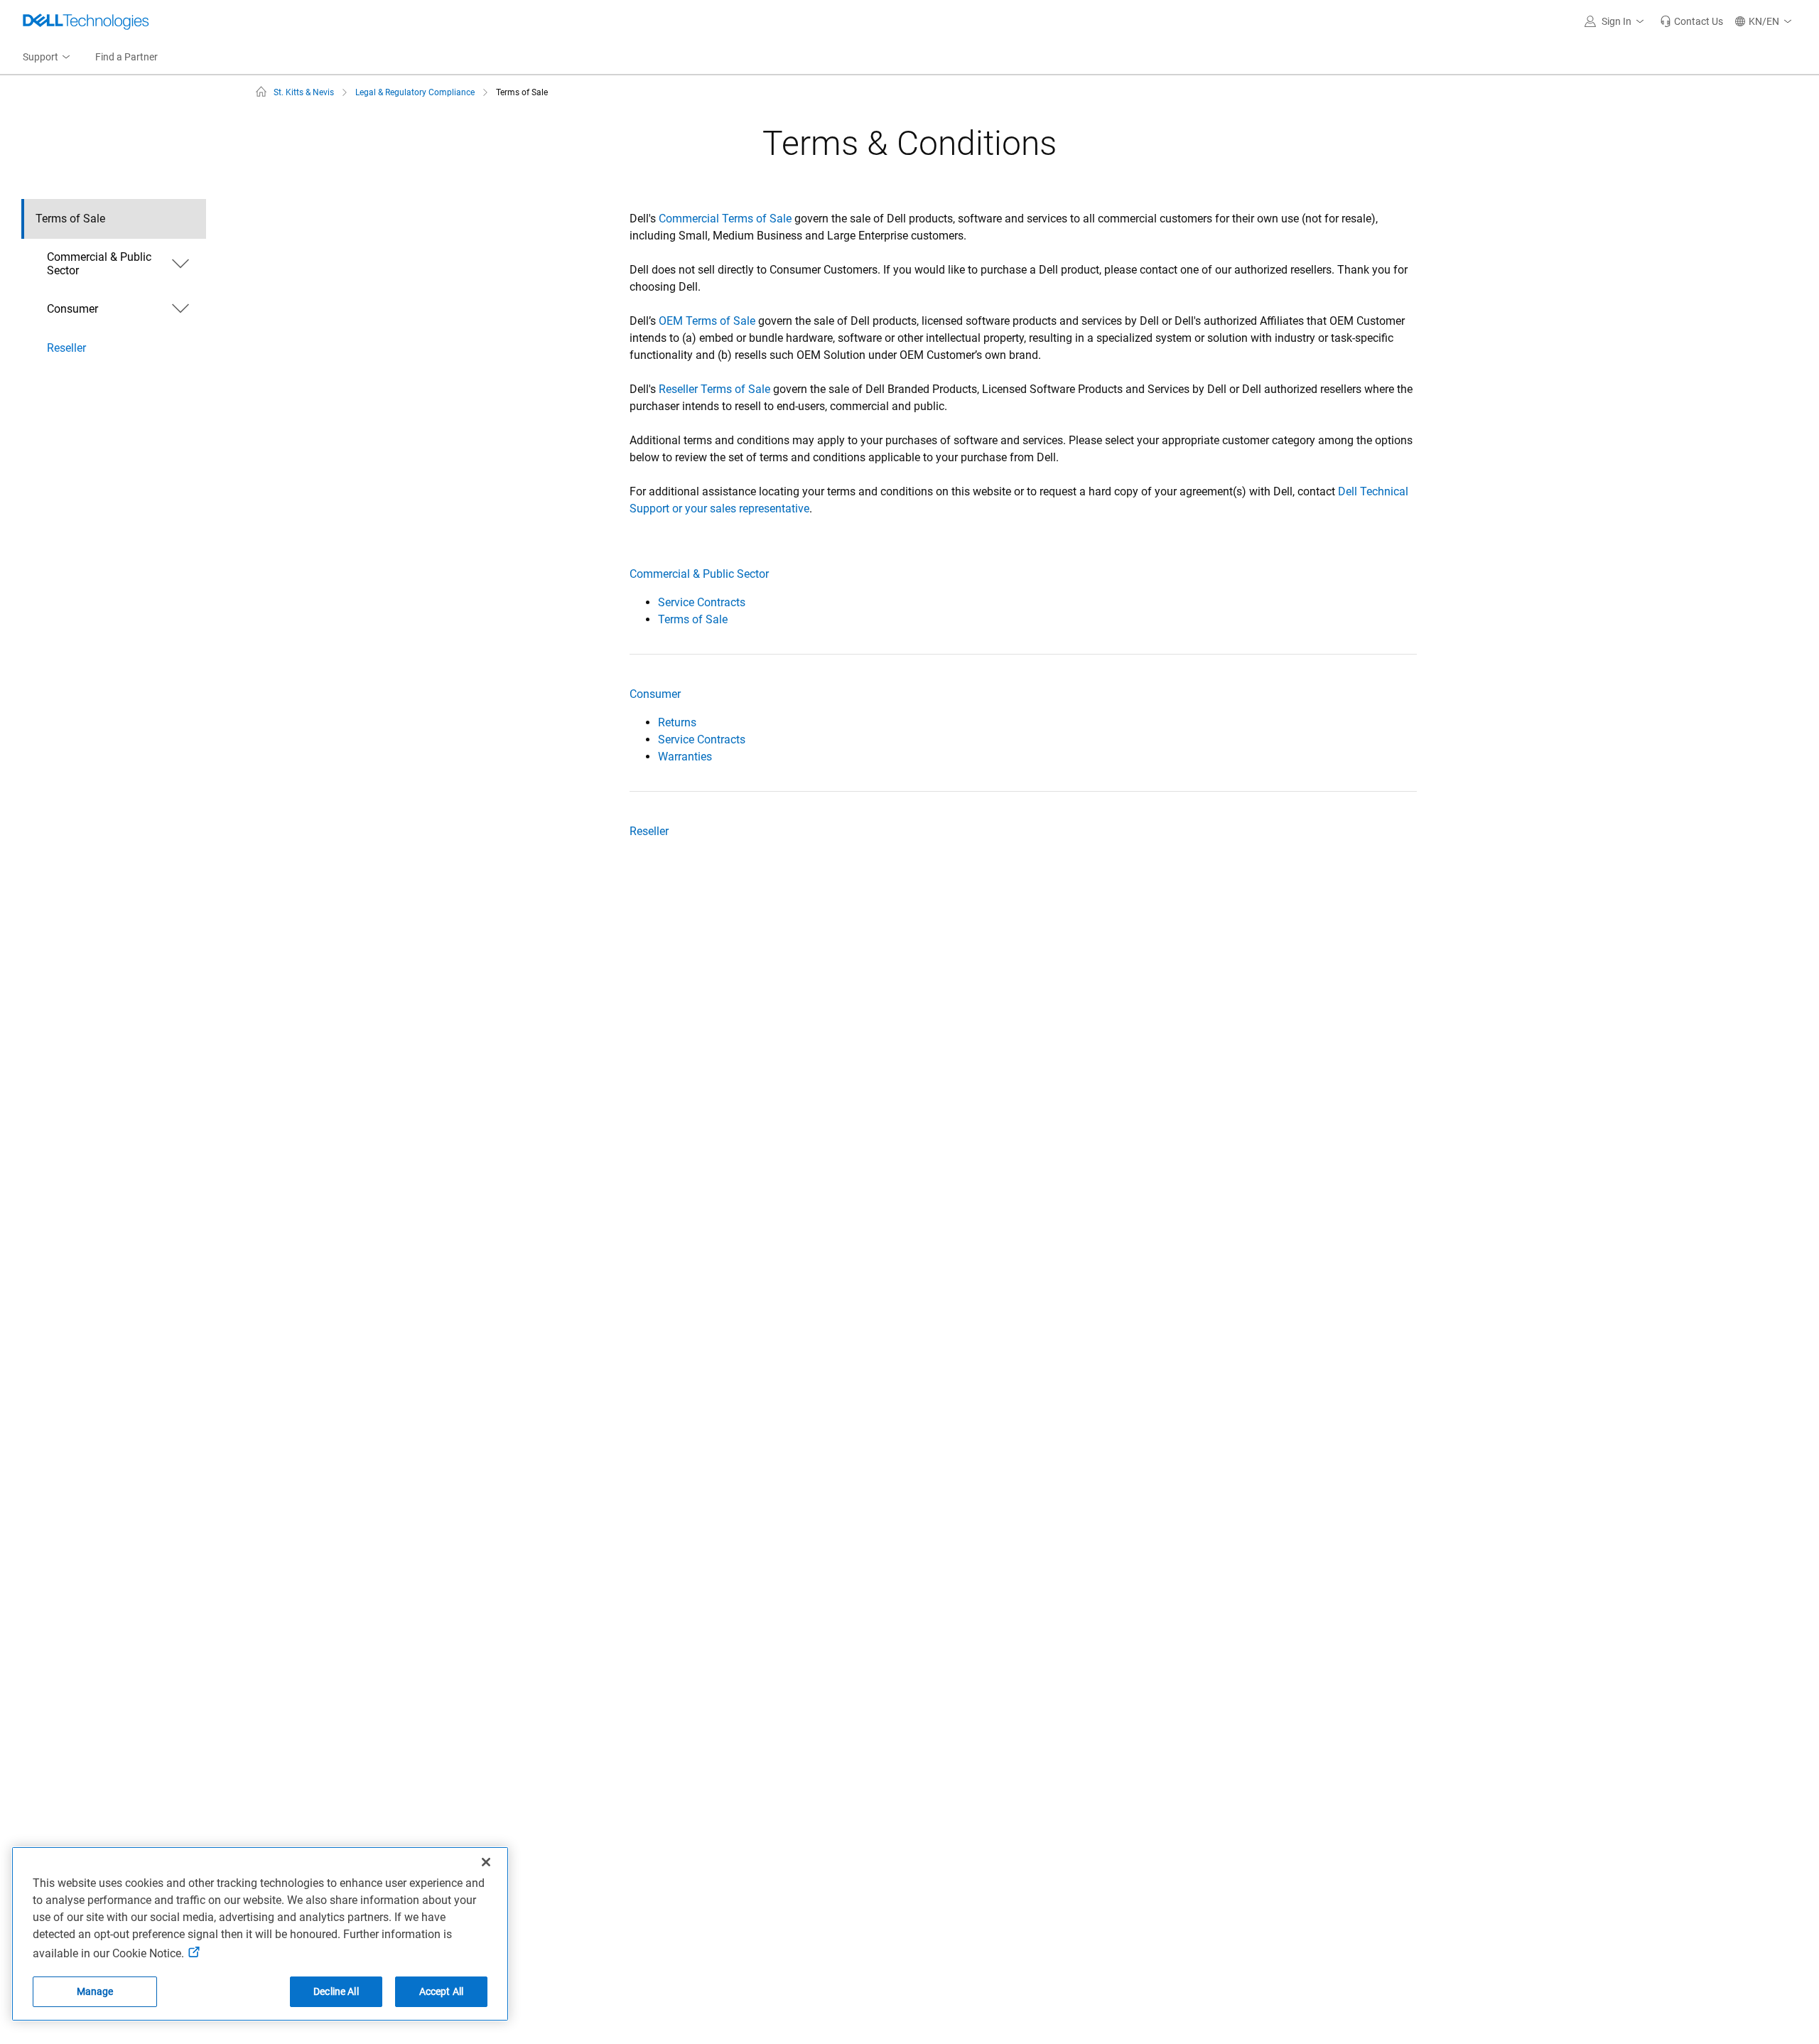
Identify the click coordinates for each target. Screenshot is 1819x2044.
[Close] (486, 1862)
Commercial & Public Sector (699, 574)
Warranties (685, 757)
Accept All (441, 1991)
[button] (1616, 21)
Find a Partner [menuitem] (126, 57)
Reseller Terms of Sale (714, 389)
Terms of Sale (693, 619)
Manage (95, 1991)
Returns (677, 722)
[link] (1691, 21)
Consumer (655, 694)
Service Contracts (702, 602)
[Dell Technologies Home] (86, 21)
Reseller (649, 831)
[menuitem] (48, 58)
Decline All (336, 1991)
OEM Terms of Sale (707, 321)
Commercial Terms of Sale (725, 219)
